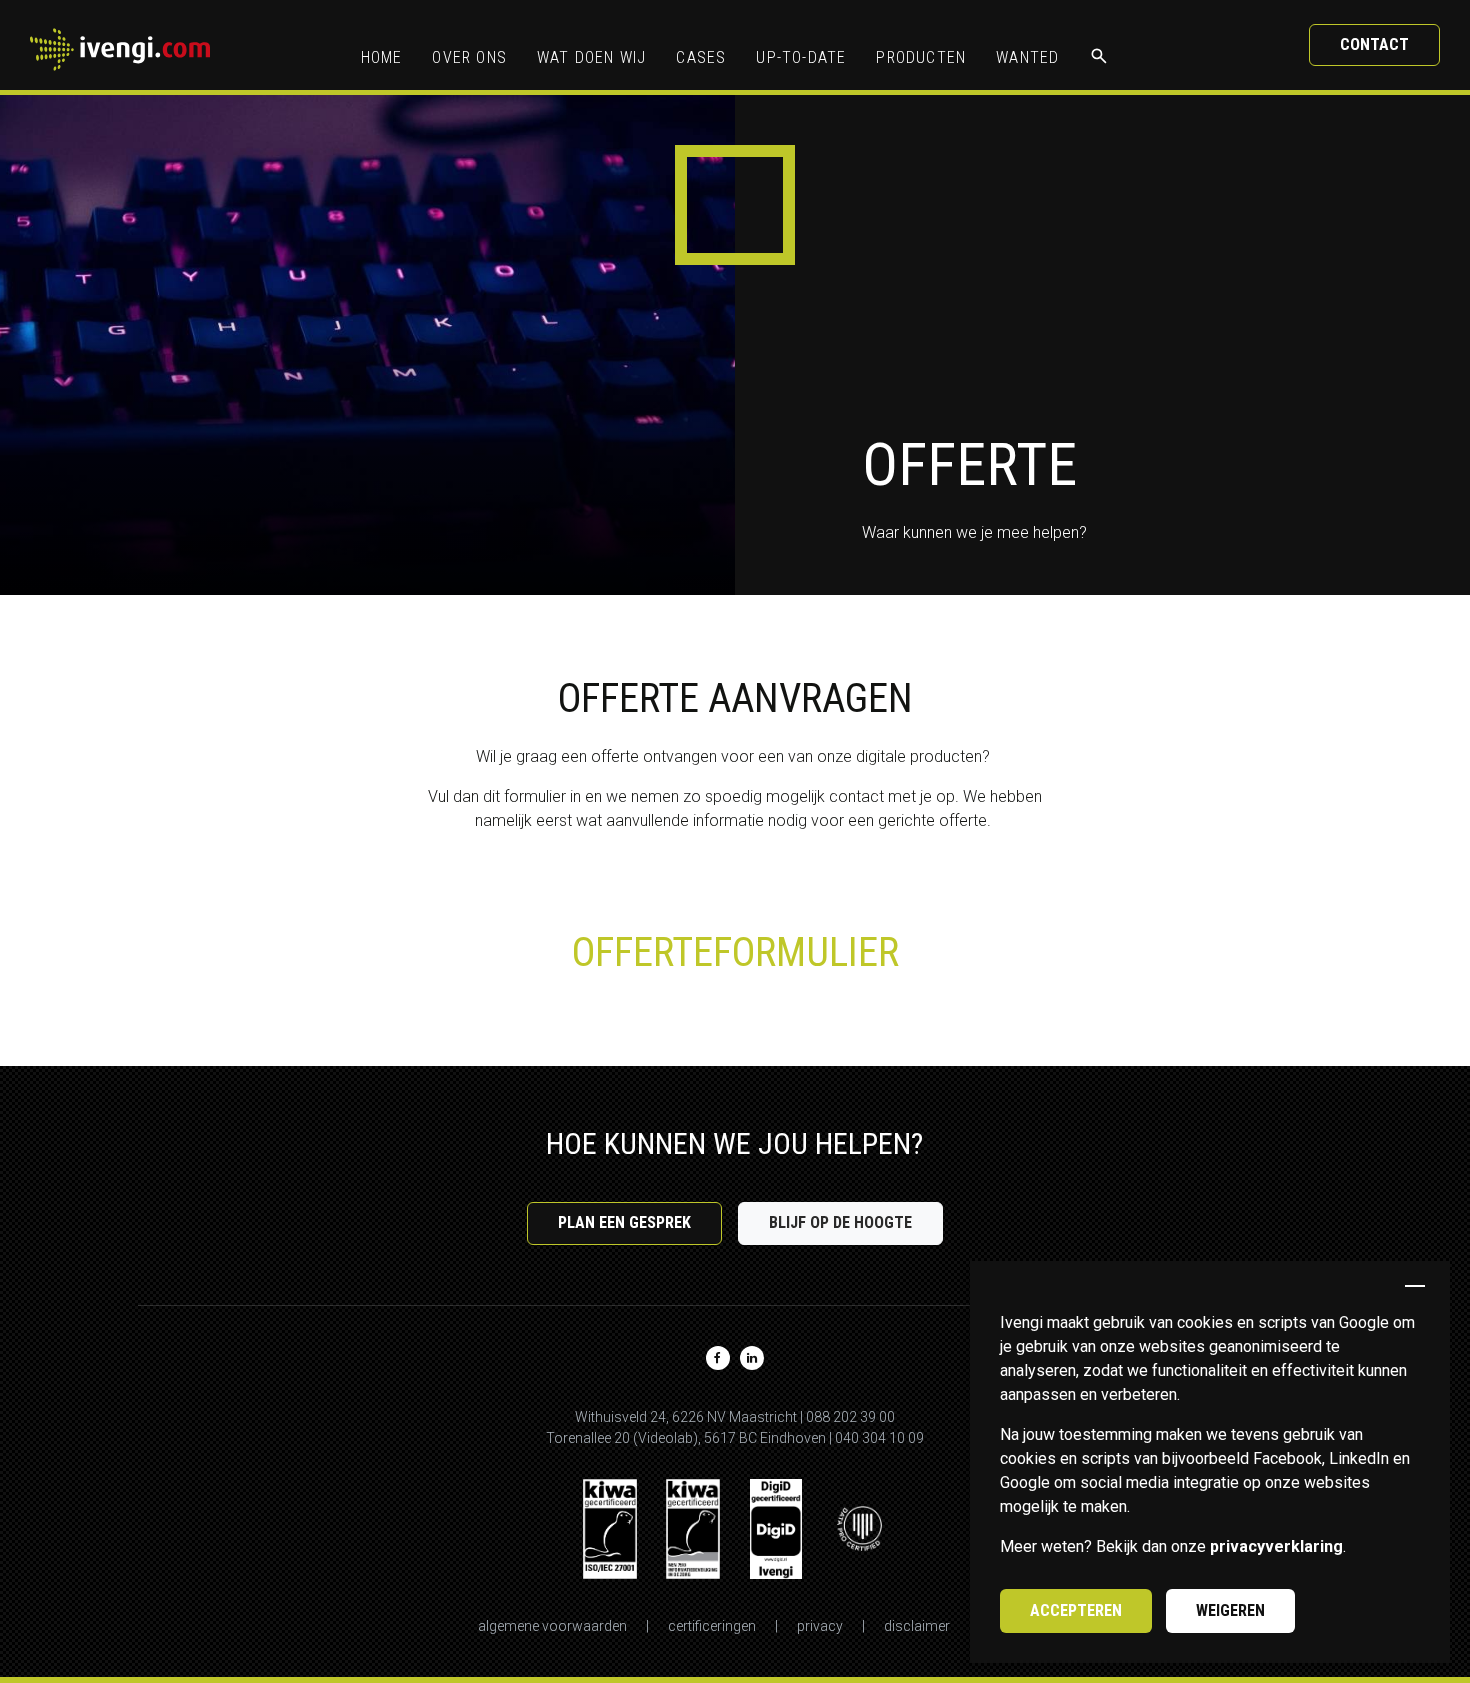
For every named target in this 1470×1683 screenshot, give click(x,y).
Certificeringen (712, 1626)
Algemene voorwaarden (552, 1626)
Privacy (820, 1626)
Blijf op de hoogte (840, 1222)
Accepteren (1076, 1610)
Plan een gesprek (624, 1222)
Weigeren (1230, 1610)
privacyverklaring (1276, 1546)
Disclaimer (917, 1626)
